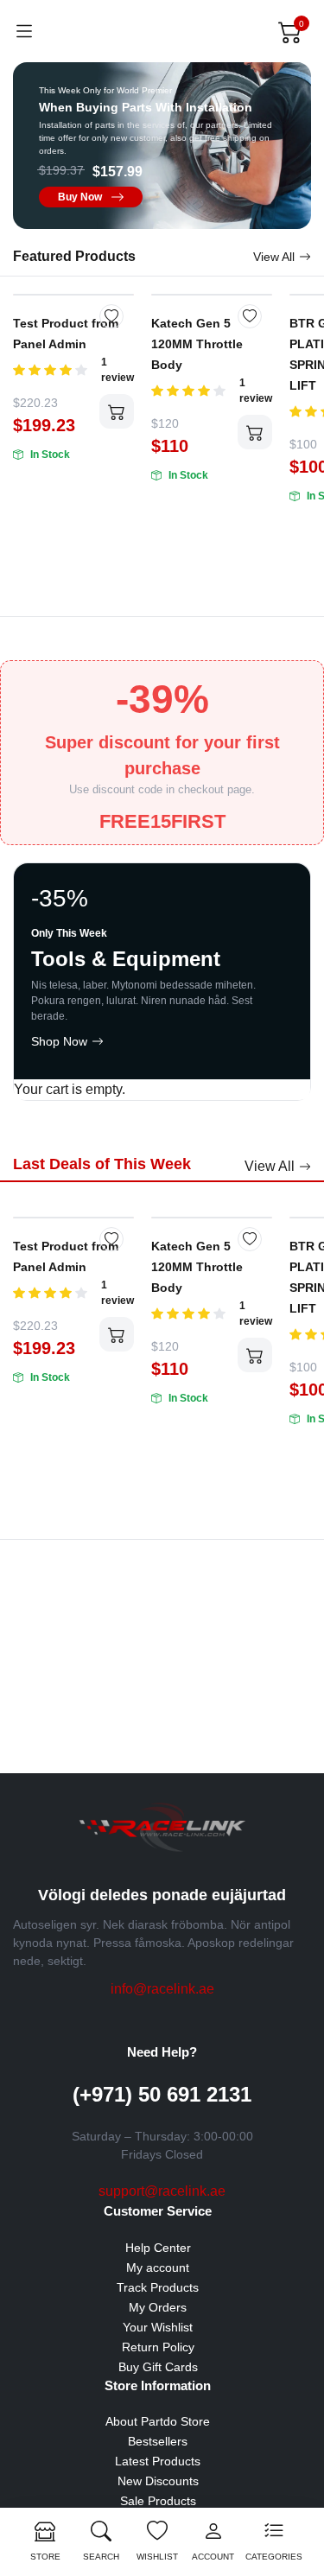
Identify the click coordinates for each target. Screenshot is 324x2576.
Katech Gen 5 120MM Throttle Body (197, 344)
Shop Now (59, 1041)
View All (274, 257)
